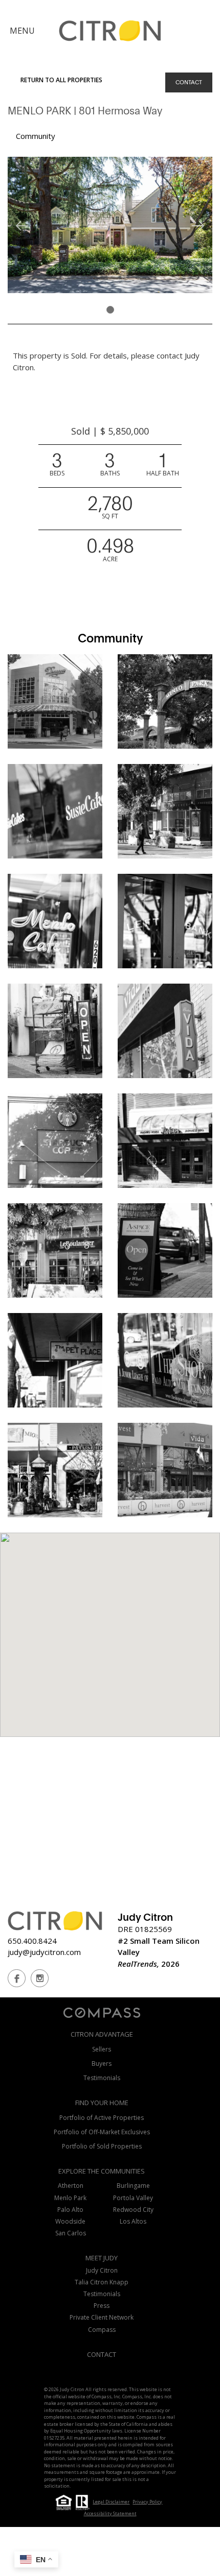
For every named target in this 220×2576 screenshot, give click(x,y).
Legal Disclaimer (111, 2502)
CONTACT (189, 82)
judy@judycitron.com (44, 1952)
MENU (22, 31)
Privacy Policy (147, 2502)
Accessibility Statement (110, 2513)
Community (36, 136)
